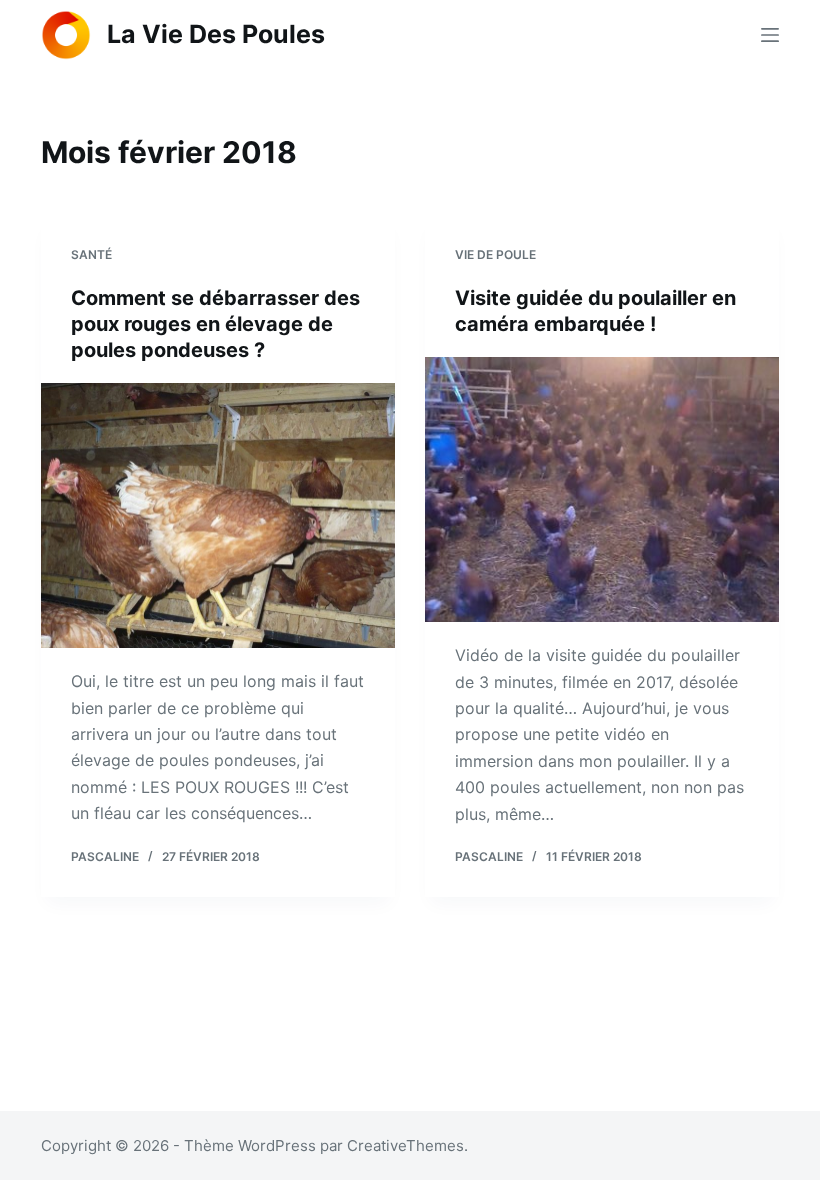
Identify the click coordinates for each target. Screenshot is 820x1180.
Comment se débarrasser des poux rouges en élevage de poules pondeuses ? (215, 324)
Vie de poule (495, 254)
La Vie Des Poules (216, 34)
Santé (91, 254)
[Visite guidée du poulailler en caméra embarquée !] (602, 490)
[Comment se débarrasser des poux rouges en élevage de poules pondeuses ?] (218, 516)
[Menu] (770, 35)
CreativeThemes (405, 1145)
